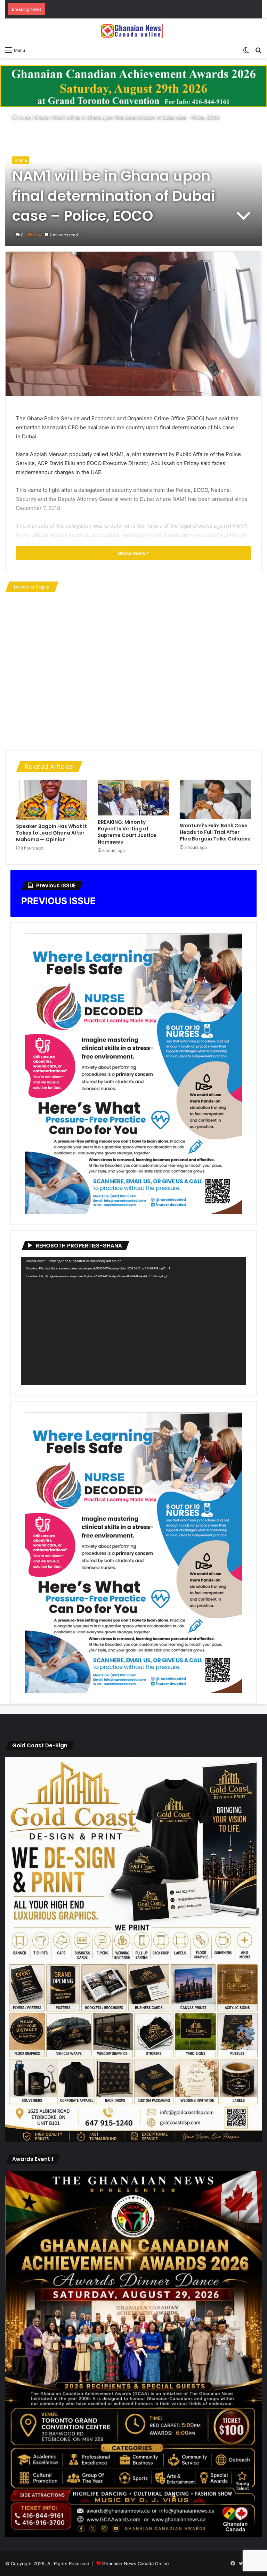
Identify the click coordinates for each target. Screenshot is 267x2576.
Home (23, 117)
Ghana (41, 117)
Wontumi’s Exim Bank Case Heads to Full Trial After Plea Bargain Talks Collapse (215, 832)
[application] (133, 1321)
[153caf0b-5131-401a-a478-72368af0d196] (133, 2535)
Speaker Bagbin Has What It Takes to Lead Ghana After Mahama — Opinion (51, 833)
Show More (132, 553)
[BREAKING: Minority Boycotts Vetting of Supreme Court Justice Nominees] (133, 798)
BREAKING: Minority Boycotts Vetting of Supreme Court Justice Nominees (127, 832)
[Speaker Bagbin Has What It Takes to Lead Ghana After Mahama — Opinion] (52, 800)
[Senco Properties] (133, 86)
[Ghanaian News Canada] (133, 31)
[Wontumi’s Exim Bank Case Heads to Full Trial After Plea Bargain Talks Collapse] (215, 799)
